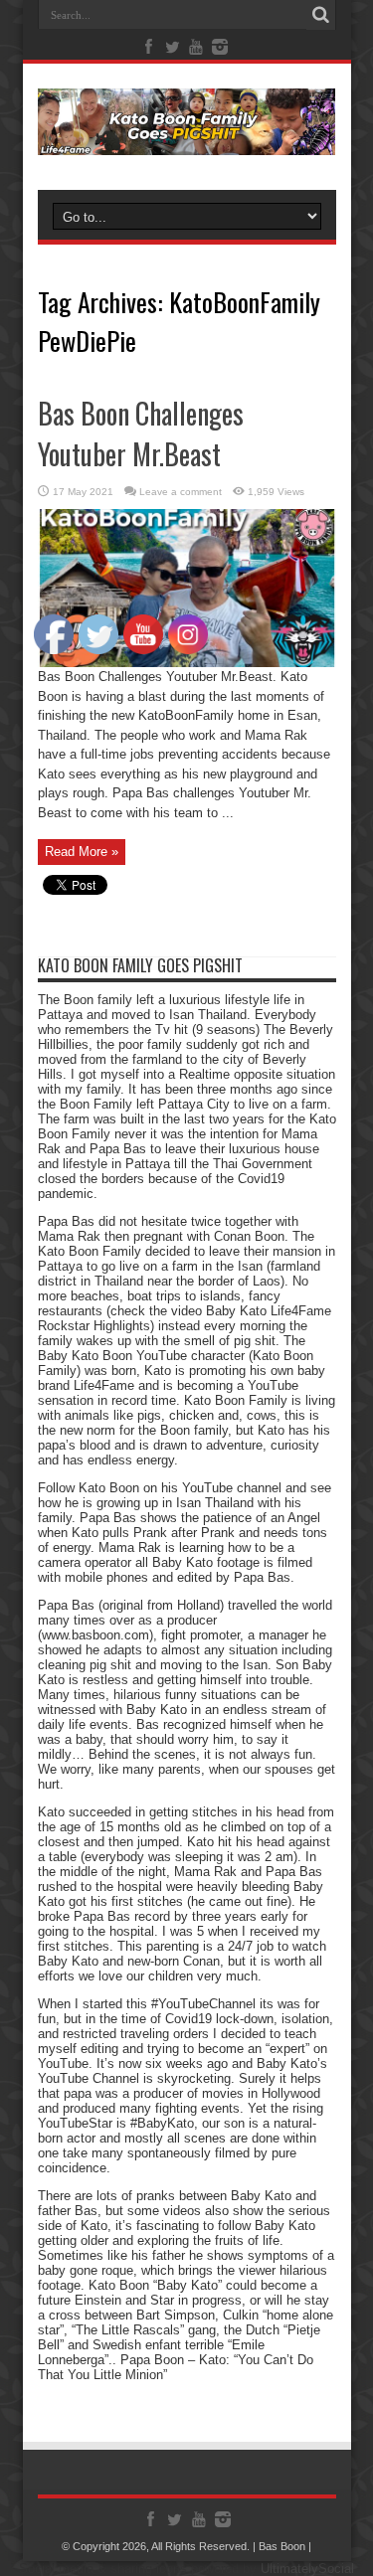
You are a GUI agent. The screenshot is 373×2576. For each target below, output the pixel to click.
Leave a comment (181, 492)
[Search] (321, 15)
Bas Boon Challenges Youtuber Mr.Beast (141, 433)
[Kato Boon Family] (187, 140)
